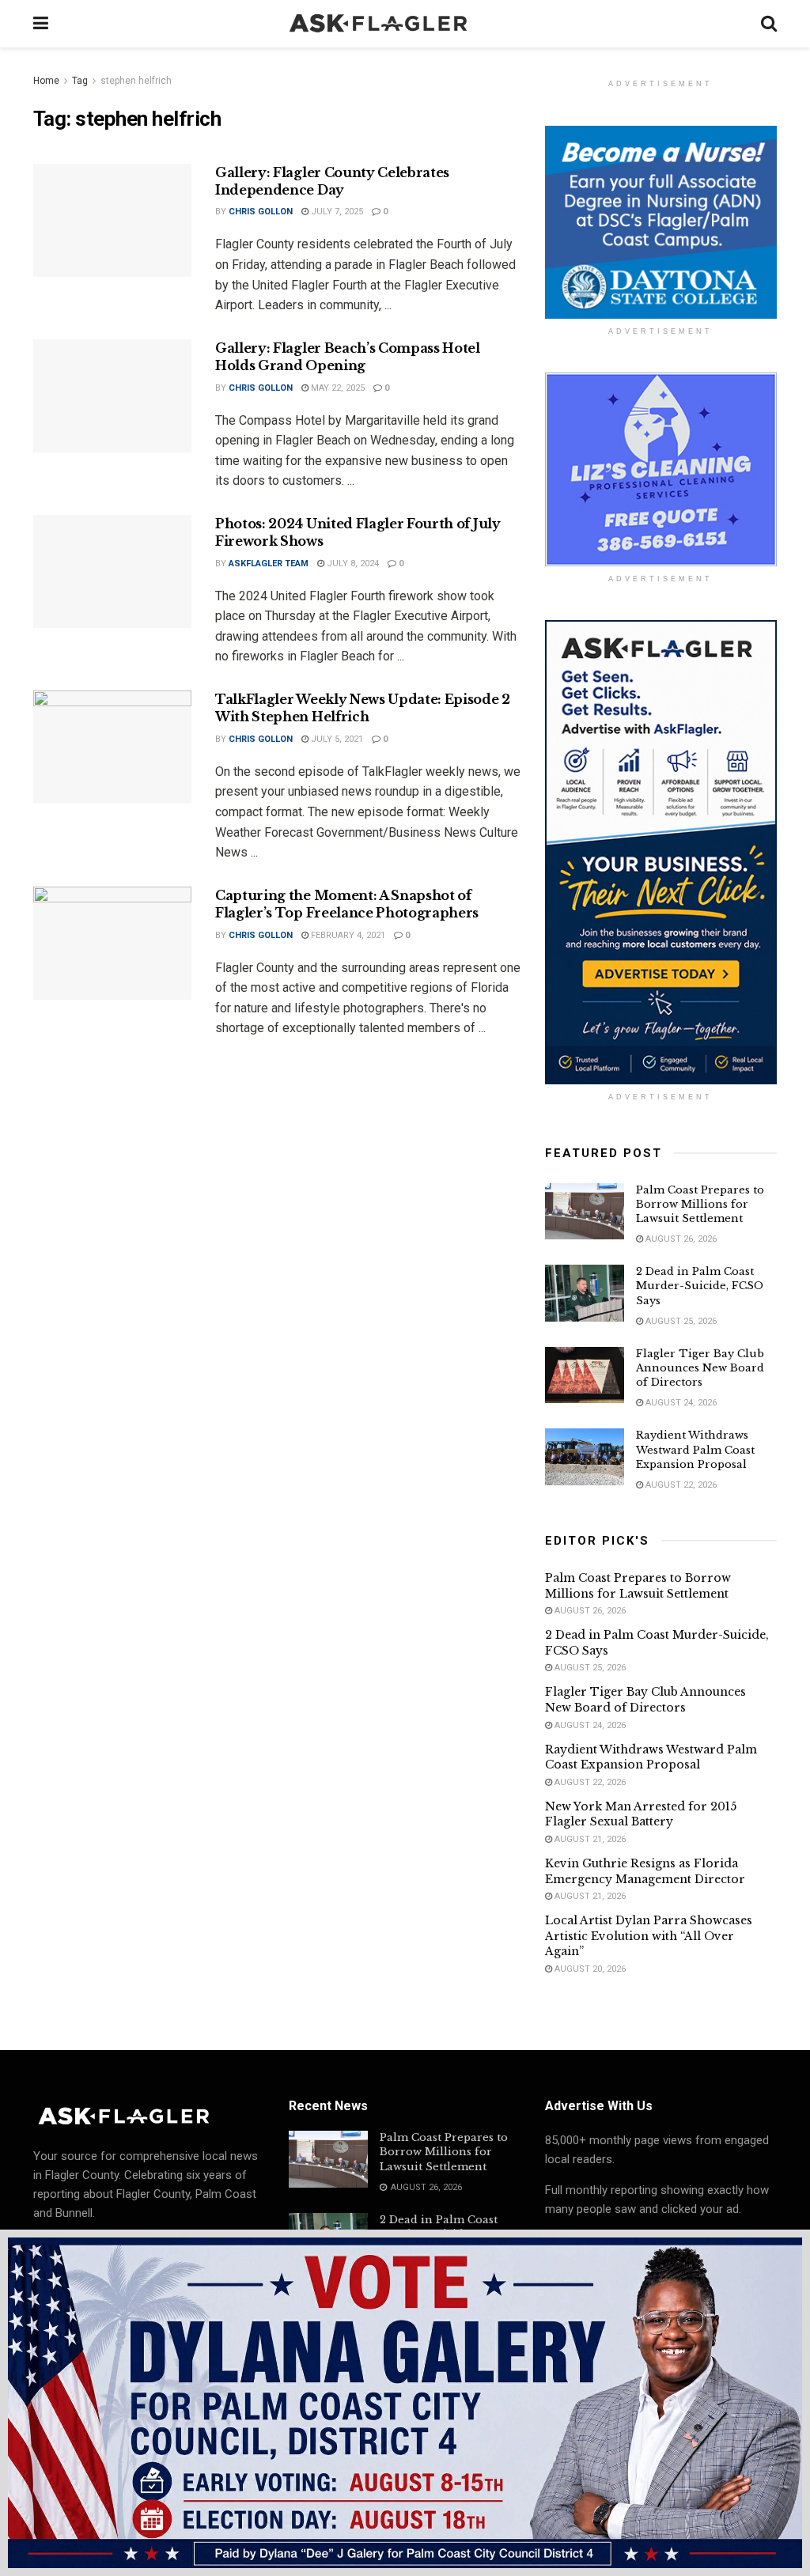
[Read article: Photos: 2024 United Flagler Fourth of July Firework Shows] (112, 571)
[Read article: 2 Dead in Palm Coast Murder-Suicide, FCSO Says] (585, 1293)
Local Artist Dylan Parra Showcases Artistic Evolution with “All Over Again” (649, 1936)
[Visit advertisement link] (661, 222)
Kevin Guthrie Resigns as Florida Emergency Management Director (645, 1871)
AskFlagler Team (269, 564)
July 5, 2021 (336, 739)
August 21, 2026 (589, 1839)
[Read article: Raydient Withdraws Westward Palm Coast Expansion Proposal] (585, 1457)
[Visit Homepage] (405, 24)
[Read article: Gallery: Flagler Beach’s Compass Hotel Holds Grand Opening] (112, 396)
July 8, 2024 (352, 564)
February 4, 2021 (347, 935)
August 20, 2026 (589, 1969)
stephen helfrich (136, 81)
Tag (80, 81)
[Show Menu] (41, 24)
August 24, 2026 (680, 1403)
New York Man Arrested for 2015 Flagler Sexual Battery (641, 1814)
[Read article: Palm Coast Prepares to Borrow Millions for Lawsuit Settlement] (585, 1212)
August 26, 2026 (680, 1239)
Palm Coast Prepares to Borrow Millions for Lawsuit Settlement (700, 1204)
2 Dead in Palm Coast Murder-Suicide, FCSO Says (700, 1286)
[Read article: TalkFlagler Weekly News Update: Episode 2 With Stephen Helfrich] (112, 747)
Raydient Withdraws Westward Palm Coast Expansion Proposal (695, 1449)
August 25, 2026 (680, 1321)
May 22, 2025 (337, 388)
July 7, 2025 (336, 212)
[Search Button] (769, 24)
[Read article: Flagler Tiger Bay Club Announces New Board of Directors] (585, 1375)
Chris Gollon (261, 212)
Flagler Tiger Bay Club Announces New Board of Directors (700, 1368)
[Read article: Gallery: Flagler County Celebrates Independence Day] (112, 220)
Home (46, 81)
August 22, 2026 (680, 1485)
